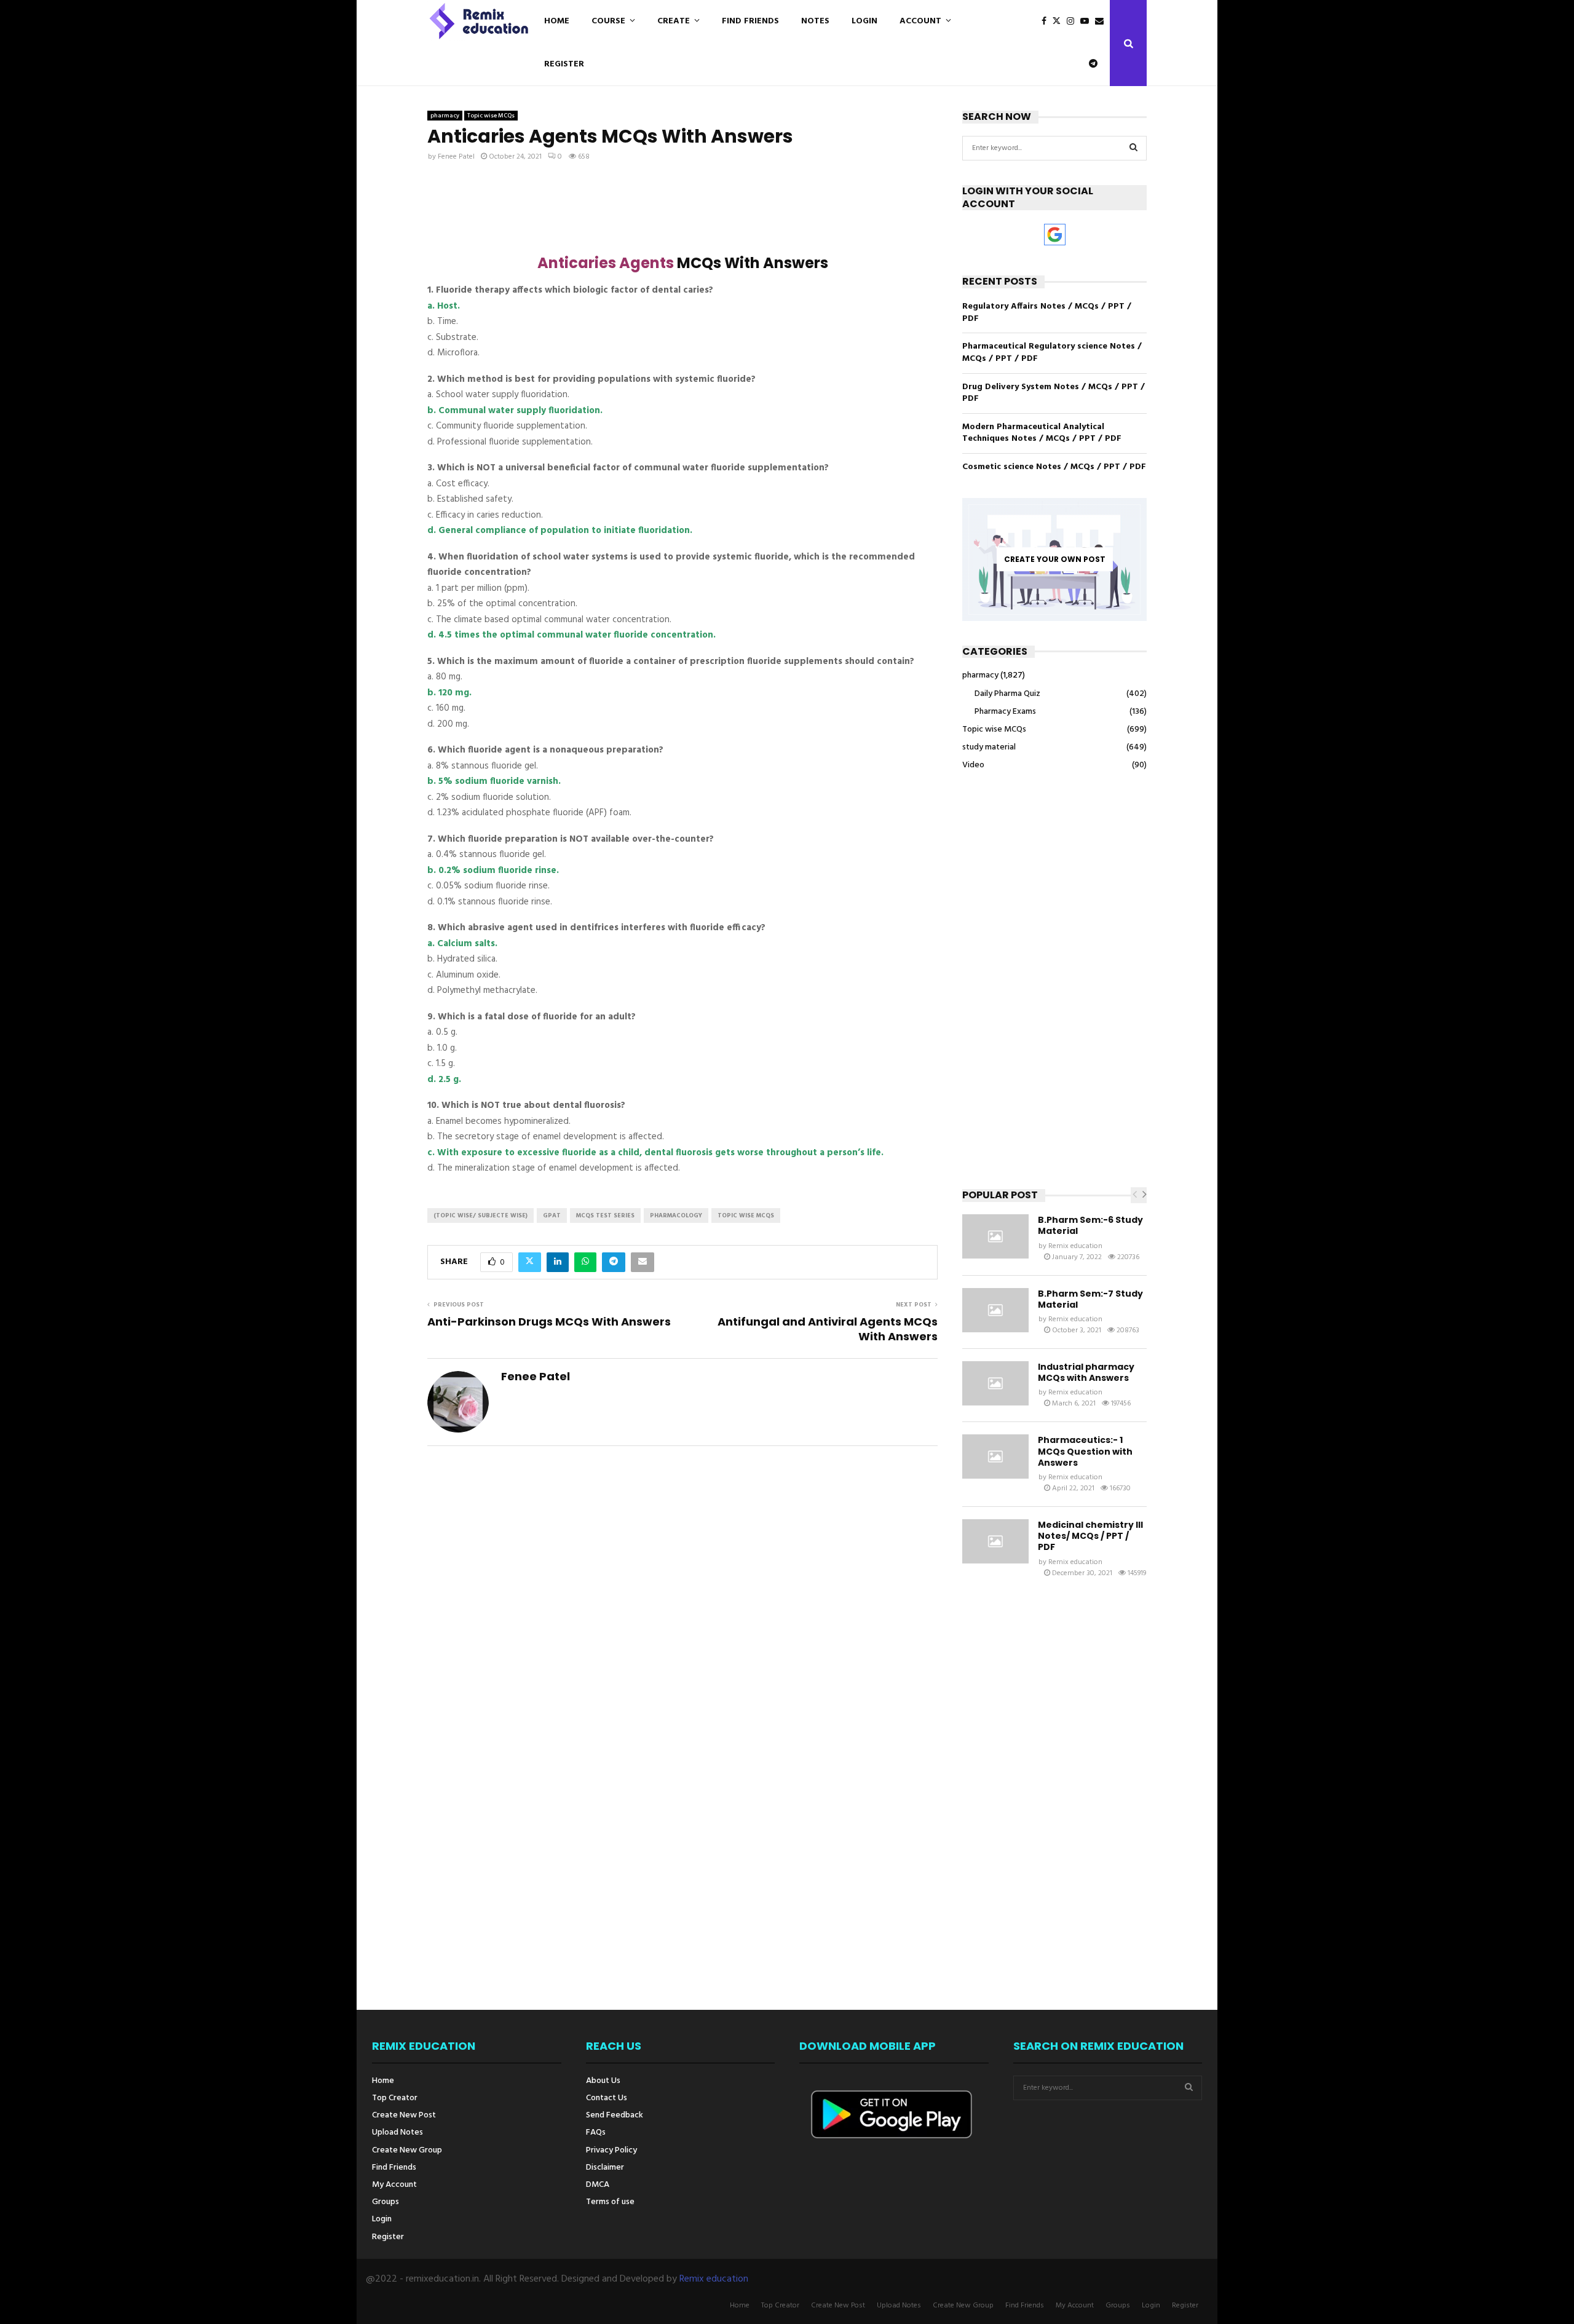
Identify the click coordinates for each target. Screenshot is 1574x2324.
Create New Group (407, 2150)
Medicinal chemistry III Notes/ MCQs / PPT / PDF (1090, 1536)
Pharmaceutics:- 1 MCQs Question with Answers (1085, 1451)
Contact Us (607, 2098)
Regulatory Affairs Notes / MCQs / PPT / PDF (1047, 313)
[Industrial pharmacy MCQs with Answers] (995, 1383)
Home (557, 21)
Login (864, 21)
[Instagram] (1074, 22)
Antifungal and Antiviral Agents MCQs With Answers (828, 1329)
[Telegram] (1096, 64)
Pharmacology (676, 1215)
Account (920, 21)
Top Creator (395, 2098)
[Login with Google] (1055, 235)
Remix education (1075, 1246)
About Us (603, 2082)
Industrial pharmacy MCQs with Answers (1086, 1372)
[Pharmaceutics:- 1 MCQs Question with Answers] (995, 1456)
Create (674, 21)
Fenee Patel (456, 157)
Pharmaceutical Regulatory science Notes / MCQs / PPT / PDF (1052, 353)
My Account (394, 2185)
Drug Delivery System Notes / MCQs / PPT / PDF (1054, 393)
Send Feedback (615, 2115)
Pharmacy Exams (1005, 712)
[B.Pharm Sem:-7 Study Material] (995, 1310)
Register (564, 64)
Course (608, 21)
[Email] (1102, 22)
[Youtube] (1088, 22)
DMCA (598, 2185)
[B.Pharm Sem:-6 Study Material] (995, 1236)
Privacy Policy (611, 2150)
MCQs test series (605, 1215)
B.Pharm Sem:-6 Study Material (1090, 1225)
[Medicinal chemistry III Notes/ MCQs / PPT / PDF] (995, 1541)
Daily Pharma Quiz (1007, 694)
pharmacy (445, 116)
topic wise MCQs (746, 1215)
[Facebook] (1047, 22)
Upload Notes (397, 2132)
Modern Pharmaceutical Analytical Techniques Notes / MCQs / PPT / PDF (1042, 433)
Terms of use (610, 2201)
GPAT (552, 1215)
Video (973, 765)
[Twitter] (1060, 22)
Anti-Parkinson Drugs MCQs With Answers (549, 1322)
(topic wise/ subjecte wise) (481, 1215)
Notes (815, 21)
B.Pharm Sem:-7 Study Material (1090, 1299)
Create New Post (404, 2115)
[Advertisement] (682, 212)
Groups (386, 2202)
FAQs (596, 2132)
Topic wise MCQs (491, 116)
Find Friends (750, 21)
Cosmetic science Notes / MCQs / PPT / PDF (1054, 467)
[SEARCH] (1133, 148)
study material (989, 747)
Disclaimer (605, 2168)
